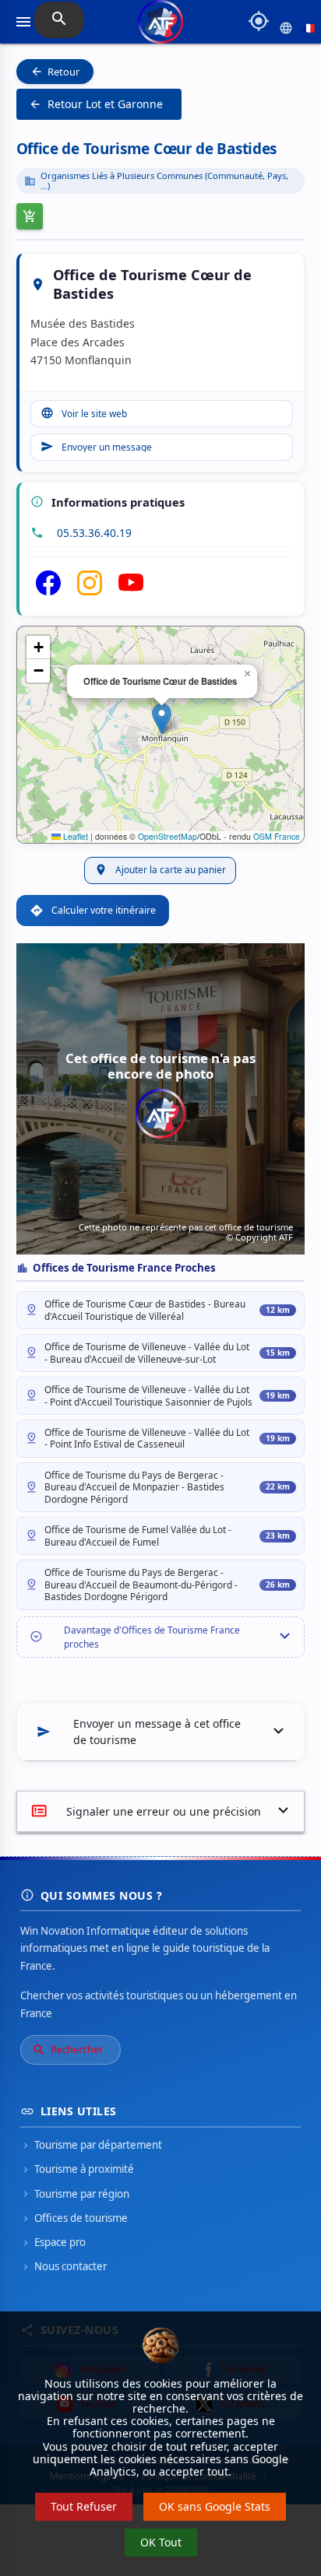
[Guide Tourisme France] (160, 28)
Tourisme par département (91, 2145)
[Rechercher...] (59, 20)
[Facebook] (48, 591)
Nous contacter (63, 2266)
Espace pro (53, 2242)
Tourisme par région (75, 2194)
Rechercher (67, 2050)
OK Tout (161, 2542)
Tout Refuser (84, 2506)
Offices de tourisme (74, 2218)
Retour (55, 72)
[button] (162, 719)
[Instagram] (90, 591)
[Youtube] (131, 591)
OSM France (277, 836)
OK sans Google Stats (215, 2506)
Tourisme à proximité (77, 2169)
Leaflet (74, 836)
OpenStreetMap (168, 836)
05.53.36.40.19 (94, 533)
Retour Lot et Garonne (96, 104)
